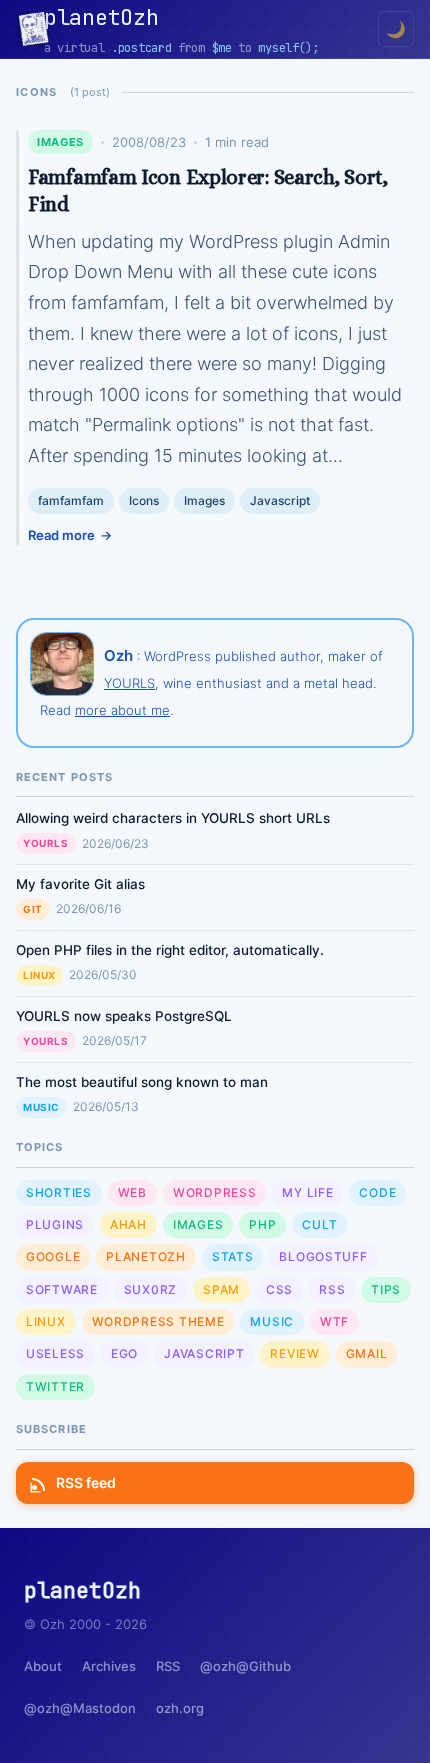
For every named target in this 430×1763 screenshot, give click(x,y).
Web (132, 1192)
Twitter (55, 1386)
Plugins (55, 1224)
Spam (221, 1289)
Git (33, 909)
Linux (39, 975)
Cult (319, 1224)
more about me (122, 710)
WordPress (214, 1192)
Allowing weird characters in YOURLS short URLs (173, 818)
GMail (367, 1353)
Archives (109, 1666)
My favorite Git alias (80, 884)
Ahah (128, 1224)
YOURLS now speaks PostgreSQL (124, 1016)
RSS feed (86, 1482)
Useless (55, 1353)
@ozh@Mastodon (80, 1708)
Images (60, 142)
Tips (386, 1289)
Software (62, 1289)
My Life (307, 1192)
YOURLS (129, 683)
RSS (332, 1289)
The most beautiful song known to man (142, 1082)
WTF (334, 1321)
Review (294, 1353)
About (43, 1666)
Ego (124, 1353)
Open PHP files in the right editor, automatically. (170, 950)
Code (377, 1192)
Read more (61, 535)
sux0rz (150, 1289)
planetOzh (145, 1256)
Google (53, 1256)
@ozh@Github (245, 1666)
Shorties (59, 1192)
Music (41, 1107)
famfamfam (71, 500)
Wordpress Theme (158, 1321)
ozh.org (180, 1708)
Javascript (280, 500)
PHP (262, 1224)
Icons (144, 500)
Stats (233, 1256)
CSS (279, 1289)
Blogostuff (323, 1256)
